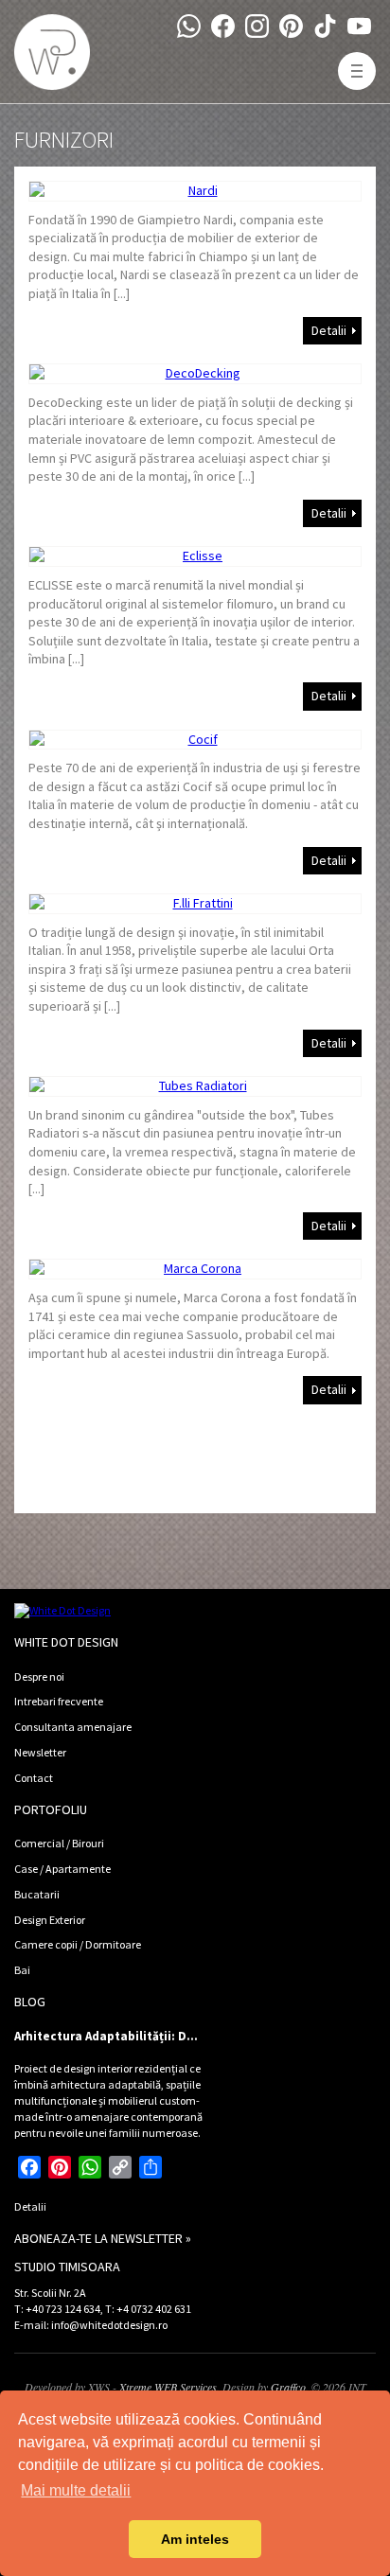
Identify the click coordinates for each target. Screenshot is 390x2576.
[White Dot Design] (52, 52)
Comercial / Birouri (59, 1843)
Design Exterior (50, 1920)
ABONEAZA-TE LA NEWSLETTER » (103, 2238)
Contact (34, 1778)
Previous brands (75, 1451)
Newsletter (40, 1752)
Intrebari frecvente (59, 1701)
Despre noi (39, 1676)
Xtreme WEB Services (168, 2387)
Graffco (288, 2387)
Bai (22, 1970)
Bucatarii (37, 1894)
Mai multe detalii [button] (76, 2490)
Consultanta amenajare (73, 1727)
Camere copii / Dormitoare (78, 1944)
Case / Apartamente (62, 1869)
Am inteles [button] (195, 2539)
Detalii (329, 330)
